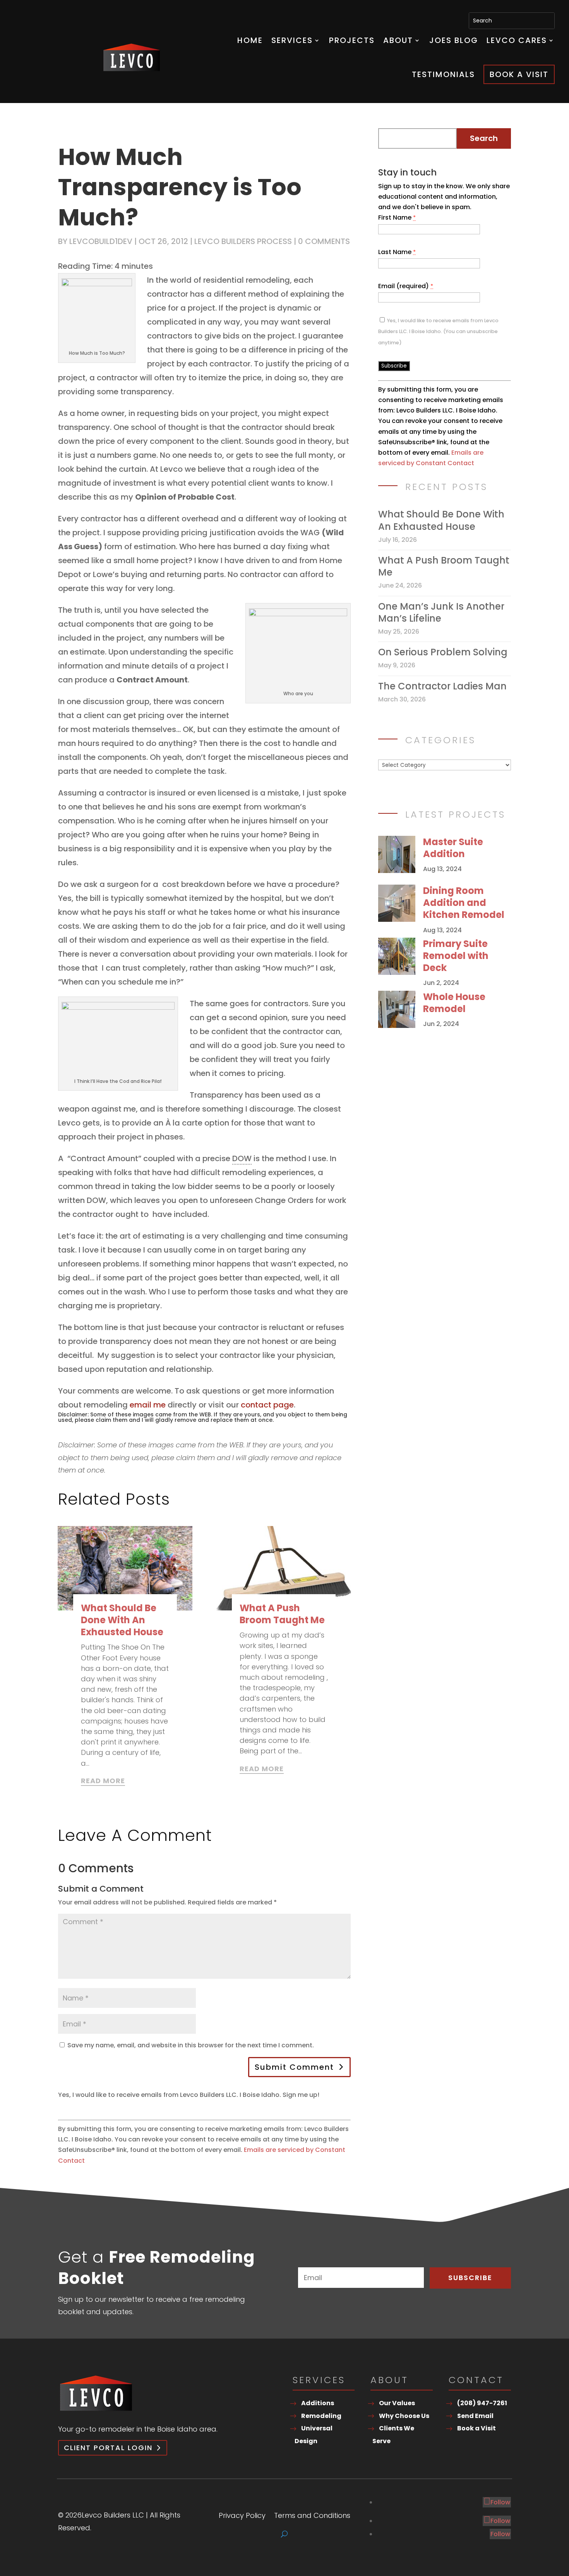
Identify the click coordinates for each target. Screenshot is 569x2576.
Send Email (475, 2416)
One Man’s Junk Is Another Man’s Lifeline (441, 612)
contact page (267, 1405)
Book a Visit (519, 74)
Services (292, 40)
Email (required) (406, 286)
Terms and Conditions (312, 2517)
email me (148, 1405)
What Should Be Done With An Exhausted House (122, 1620)
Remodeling (321, 2416)
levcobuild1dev (101, 241)
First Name (397, 217)
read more (103, 1781)
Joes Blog (454, 40)
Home (250, 40)
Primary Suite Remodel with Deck (456, 956)
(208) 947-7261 (482, 2403)
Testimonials (443, 74)
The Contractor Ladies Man (442, 686)
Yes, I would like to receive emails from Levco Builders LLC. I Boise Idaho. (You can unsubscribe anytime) (438, 331)
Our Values (397, 2403)
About (398, 40)
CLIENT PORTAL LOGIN (108, 2448)
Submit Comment (294, 2067)
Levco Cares (517, 40)
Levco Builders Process (243, 241)
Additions (318, 2403)
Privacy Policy (242, 2517)
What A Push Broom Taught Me (282, 1614)
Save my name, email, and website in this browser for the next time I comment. (191, 2045)
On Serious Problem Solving (443, 652)
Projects (352, 40)
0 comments (324, 241)
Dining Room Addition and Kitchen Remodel (464, 903)
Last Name (397, 252)
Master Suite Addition (453, 848)
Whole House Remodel (454, 1003)
